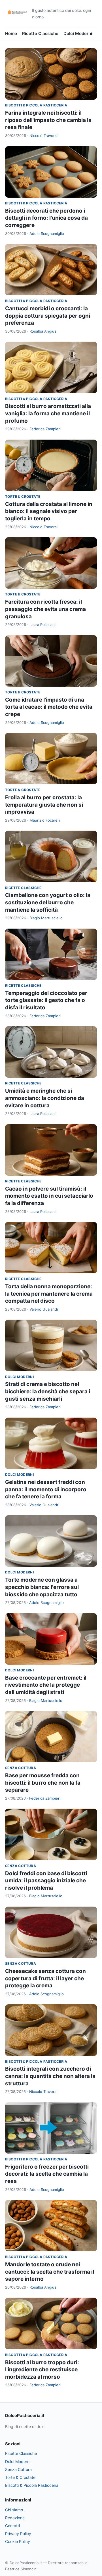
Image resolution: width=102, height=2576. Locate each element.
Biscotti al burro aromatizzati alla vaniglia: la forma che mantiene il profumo (48, 413)
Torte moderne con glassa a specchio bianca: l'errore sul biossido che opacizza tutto (42, 1587)
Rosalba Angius (43, 331)
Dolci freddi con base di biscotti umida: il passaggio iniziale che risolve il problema (46, 1881)
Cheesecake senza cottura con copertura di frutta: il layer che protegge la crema (45, 1978)
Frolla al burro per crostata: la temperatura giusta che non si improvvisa (44, 805)
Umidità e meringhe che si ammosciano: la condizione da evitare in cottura (45, 1098)
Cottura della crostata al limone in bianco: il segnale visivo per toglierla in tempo (49, 511)
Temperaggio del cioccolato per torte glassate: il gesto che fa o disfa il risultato (46, 1000)
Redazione (15, 2518)
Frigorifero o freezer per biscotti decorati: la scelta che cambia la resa (47, 2174)
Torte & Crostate (23, 496)
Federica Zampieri (45, 429)
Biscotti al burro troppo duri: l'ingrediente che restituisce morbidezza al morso (42, 2370)
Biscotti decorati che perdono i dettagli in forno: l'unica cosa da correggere (46, 218)
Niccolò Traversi (43, 136)
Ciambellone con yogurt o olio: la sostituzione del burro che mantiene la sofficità (48, 902)
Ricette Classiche (40, 33)
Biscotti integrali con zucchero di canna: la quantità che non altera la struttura (50, 2076)
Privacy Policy (18, 2534)
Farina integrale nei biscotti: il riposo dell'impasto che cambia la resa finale (48, 120)
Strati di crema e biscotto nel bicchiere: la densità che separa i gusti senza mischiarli (48, 1391)
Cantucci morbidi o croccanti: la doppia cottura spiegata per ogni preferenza (48, 316)
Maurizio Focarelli (45, 820)
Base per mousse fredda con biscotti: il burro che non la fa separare (43, 1783)
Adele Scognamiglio (47, 233)
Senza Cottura (21, 1768)
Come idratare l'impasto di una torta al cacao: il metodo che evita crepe (49, 707)
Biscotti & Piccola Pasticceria (36, 105)
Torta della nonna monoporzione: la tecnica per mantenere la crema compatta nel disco (49, 1294)
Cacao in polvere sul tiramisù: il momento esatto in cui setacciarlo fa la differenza (49, 1196)
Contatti (12, 2526)
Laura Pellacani (42, 625)
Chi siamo (14, 2510)
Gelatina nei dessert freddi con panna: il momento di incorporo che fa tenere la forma (46, 1489)
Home (11, 33)
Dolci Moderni (78, 33)
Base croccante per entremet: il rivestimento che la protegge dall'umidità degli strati (46, 1685)
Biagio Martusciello (46, 918)
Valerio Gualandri (44, 1309)
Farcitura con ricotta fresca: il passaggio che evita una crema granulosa (45, 609)
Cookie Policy (18, 2541)
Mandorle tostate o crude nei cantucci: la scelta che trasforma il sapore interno (50, 2272)
